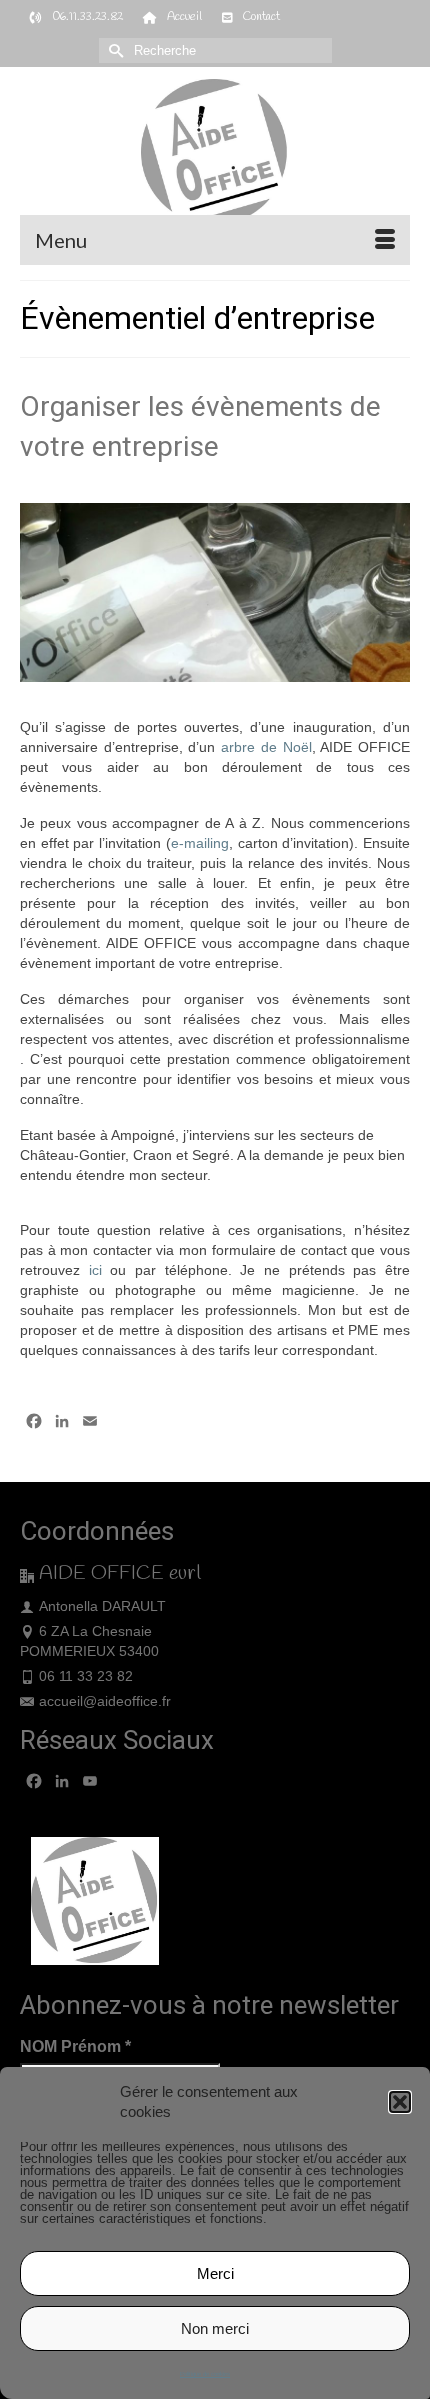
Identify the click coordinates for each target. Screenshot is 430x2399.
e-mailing (200, 843)
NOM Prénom (75, 2046)
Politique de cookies (205, 2374)
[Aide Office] (215, 153)
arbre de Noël (266, 747)
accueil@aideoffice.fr (105, 1701)
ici (95, 1270)
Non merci (215, 2328)
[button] (400, 2102)
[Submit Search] (114, 50)
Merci (215, 2273)
